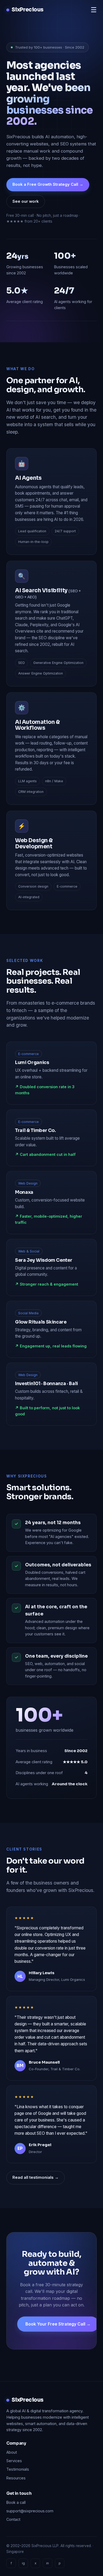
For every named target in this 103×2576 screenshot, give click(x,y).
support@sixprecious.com (30, 2511)
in (48, 2563)
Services (14, 2461)
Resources (16, 2478)
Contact (13, 2519)
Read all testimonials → (36, 2177)
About (12, 2452)
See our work (26, 201)
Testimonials (18, 2469)
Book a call (16, 2502)
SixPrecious (27, 10)
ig (23, 2563)
